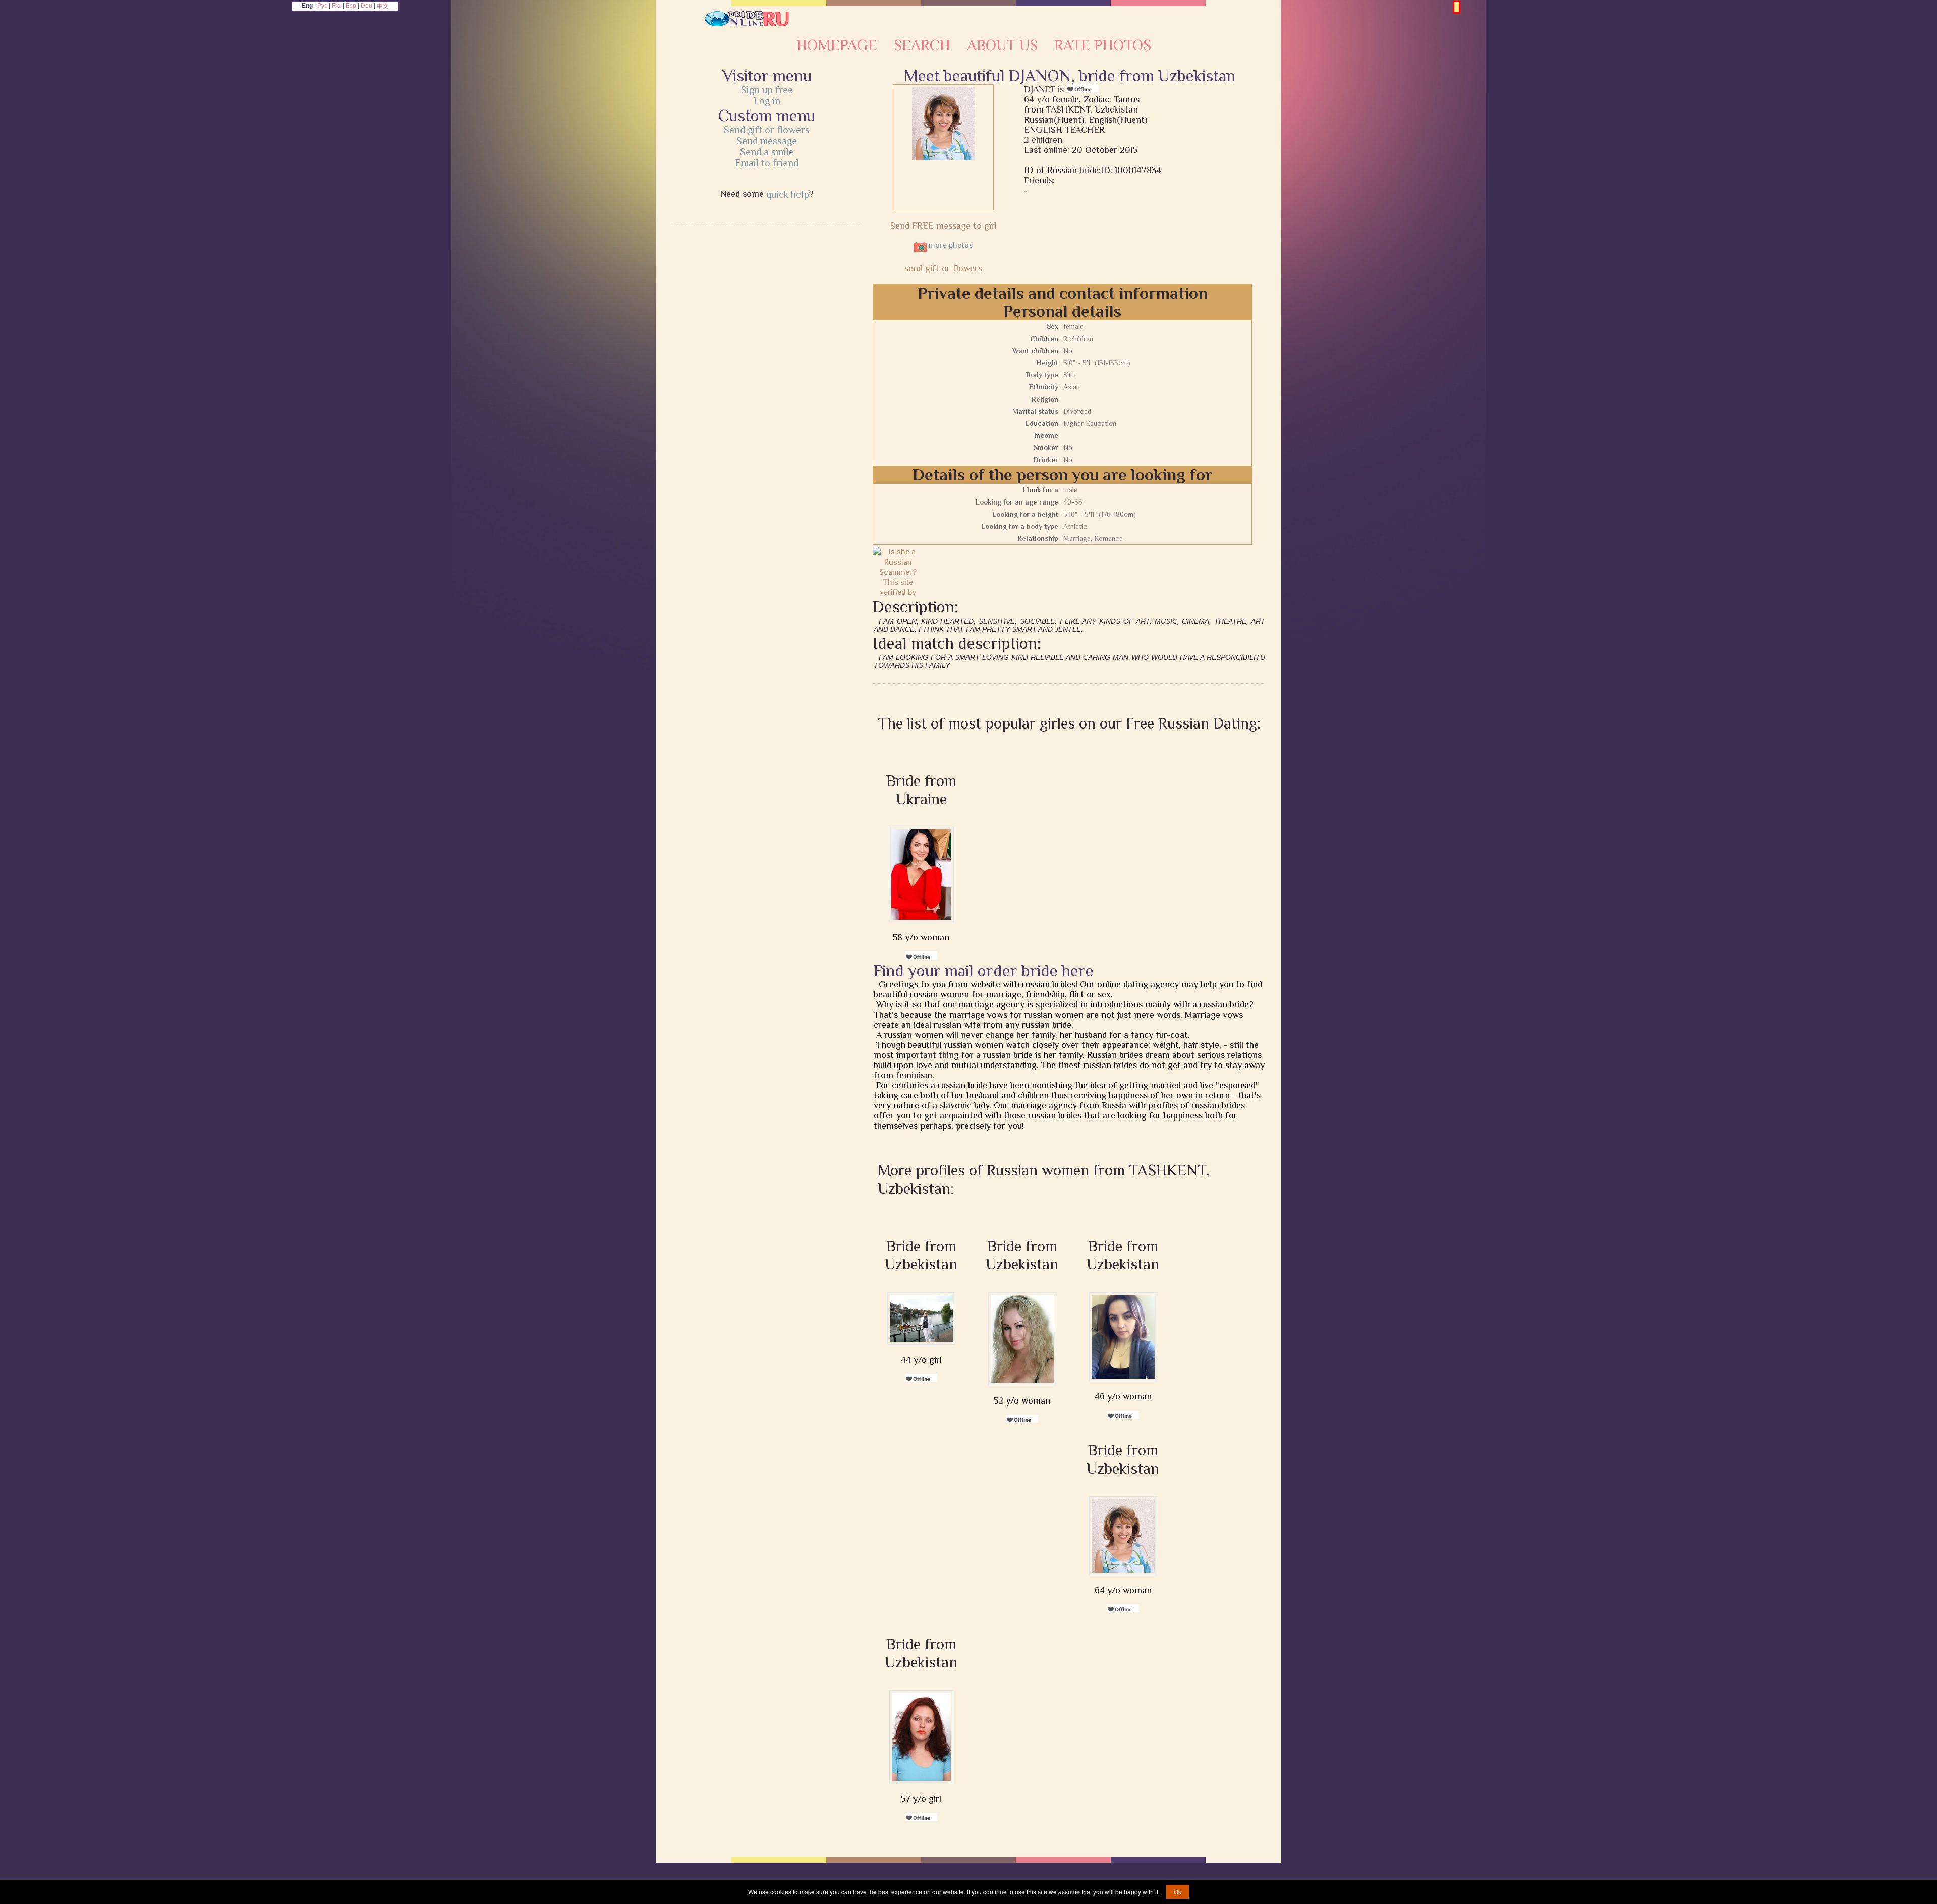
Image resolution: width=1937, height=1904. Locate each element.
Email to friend (767, 163)
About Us (1002, 45)
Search (922, 45)
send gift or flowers (943, 268)
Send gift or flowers (767, 130)
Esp (351, 6)
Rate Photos (1103, 45)
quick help (788, 194)
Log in (767, 101)
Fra (336, 6)
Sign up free (767, 90)
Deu (366, 6)
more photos (950, 245)
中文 (383, 6)
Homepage (837, 45)
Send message (767, 141)
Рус (322, 6)
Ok (1178, 1892)
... (1026, 190)
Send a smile (767, 152)
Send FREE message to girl (944, 226)
